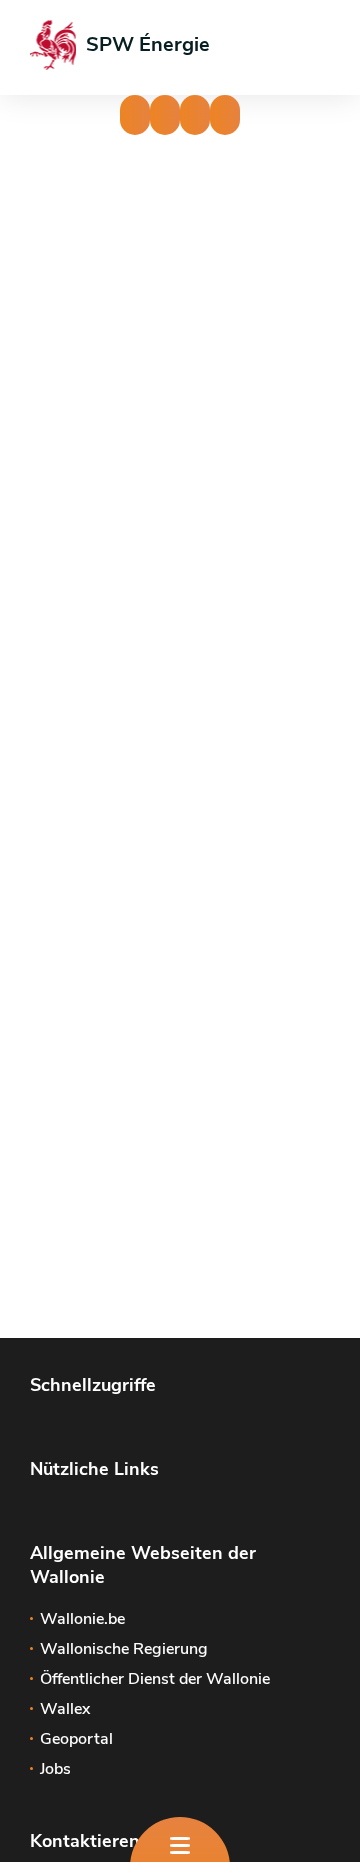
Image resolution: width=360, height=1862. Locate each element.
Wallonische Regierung (124, 1649)
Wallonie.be (82, 1619)
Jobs (55, 1769)
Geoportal (76, 1739)
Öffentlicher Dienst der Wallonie (155, 1679)
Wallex (65, 1709)
